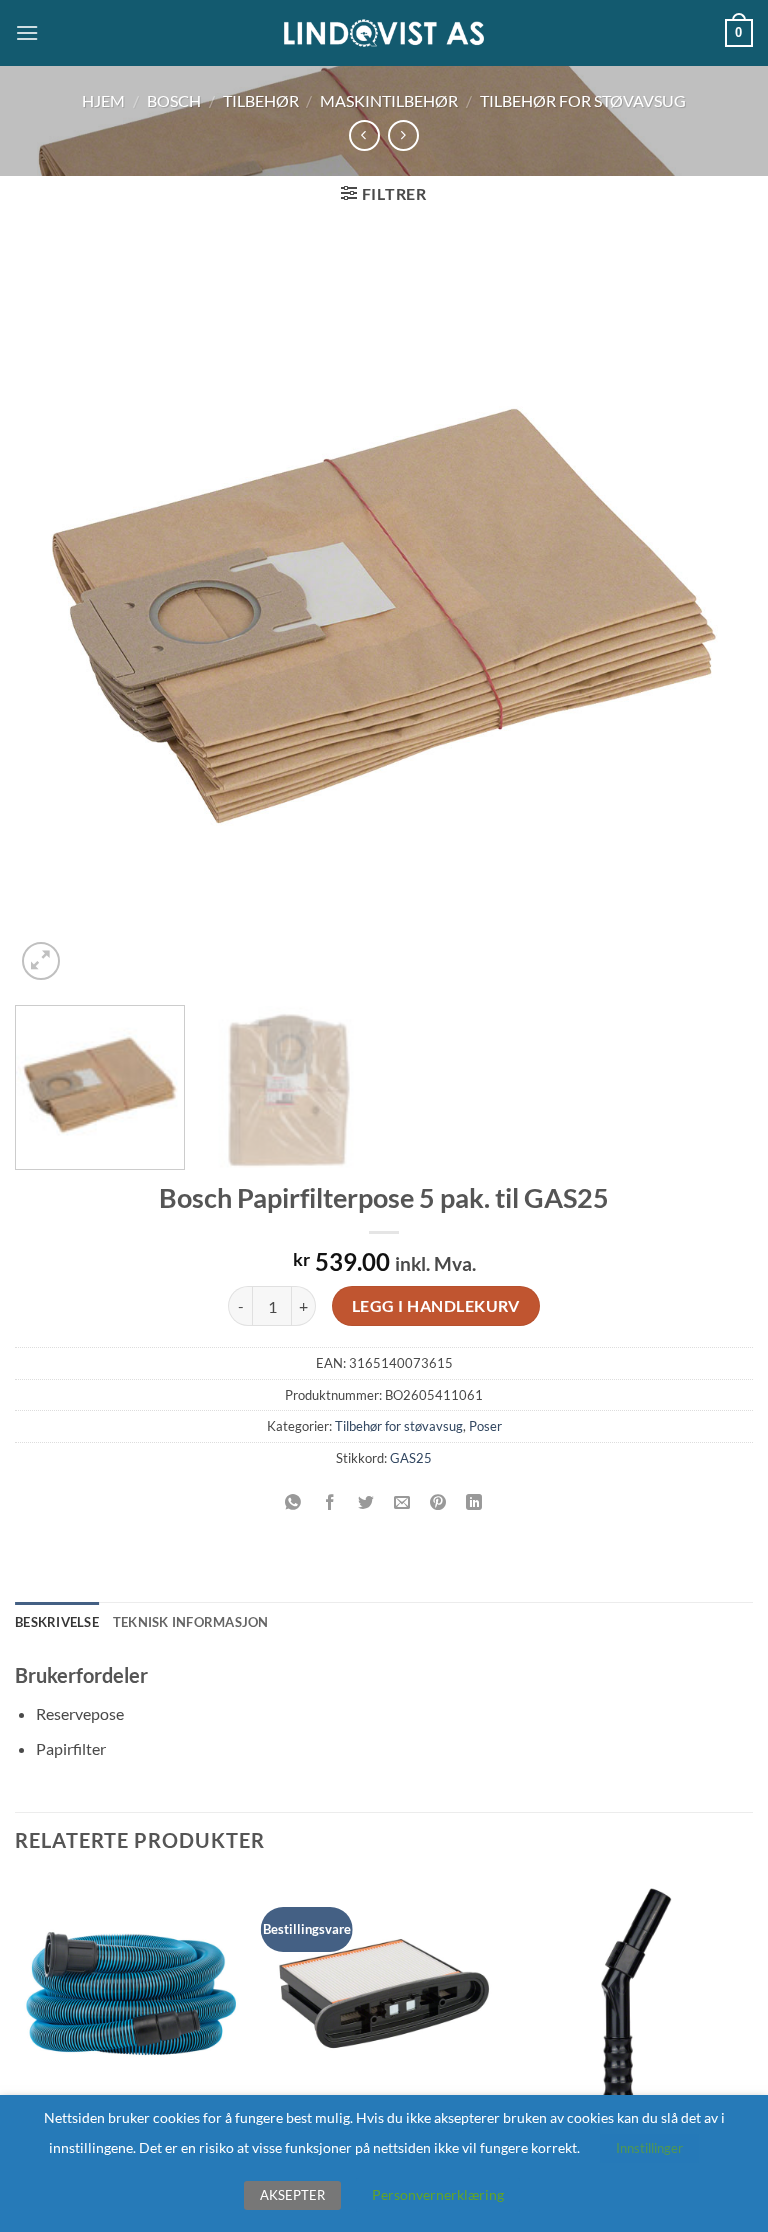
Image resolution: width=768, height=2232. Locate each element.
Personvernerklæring (438, 2194)
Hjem (103, 100)
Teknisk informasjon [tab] (191, 1622)
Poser (485, 1426)
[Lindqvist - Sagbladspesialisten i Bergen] (384, 33)
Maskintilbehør (389, 100)
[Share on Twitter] (365, 1502)
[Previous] (55, 616)
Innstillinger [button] (649, 2148)
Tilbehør (261, 100)
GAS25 (411, 1458)
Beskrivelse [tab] (57, 1622)
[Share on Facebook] (329, 1502)
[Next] (713, 616)
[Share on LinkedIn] (474, 1502)
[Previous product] (403, 135)
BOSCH (174, 100)
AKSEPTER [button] (292, 2195)
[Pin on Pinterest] (438, 1502)
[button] (27, 32)
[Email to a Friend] (402, 1502)
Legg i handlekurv (436, 1306)
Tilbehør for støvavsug (583, 100)
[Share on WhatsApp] (293, 1502)
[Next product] (364, 135)
